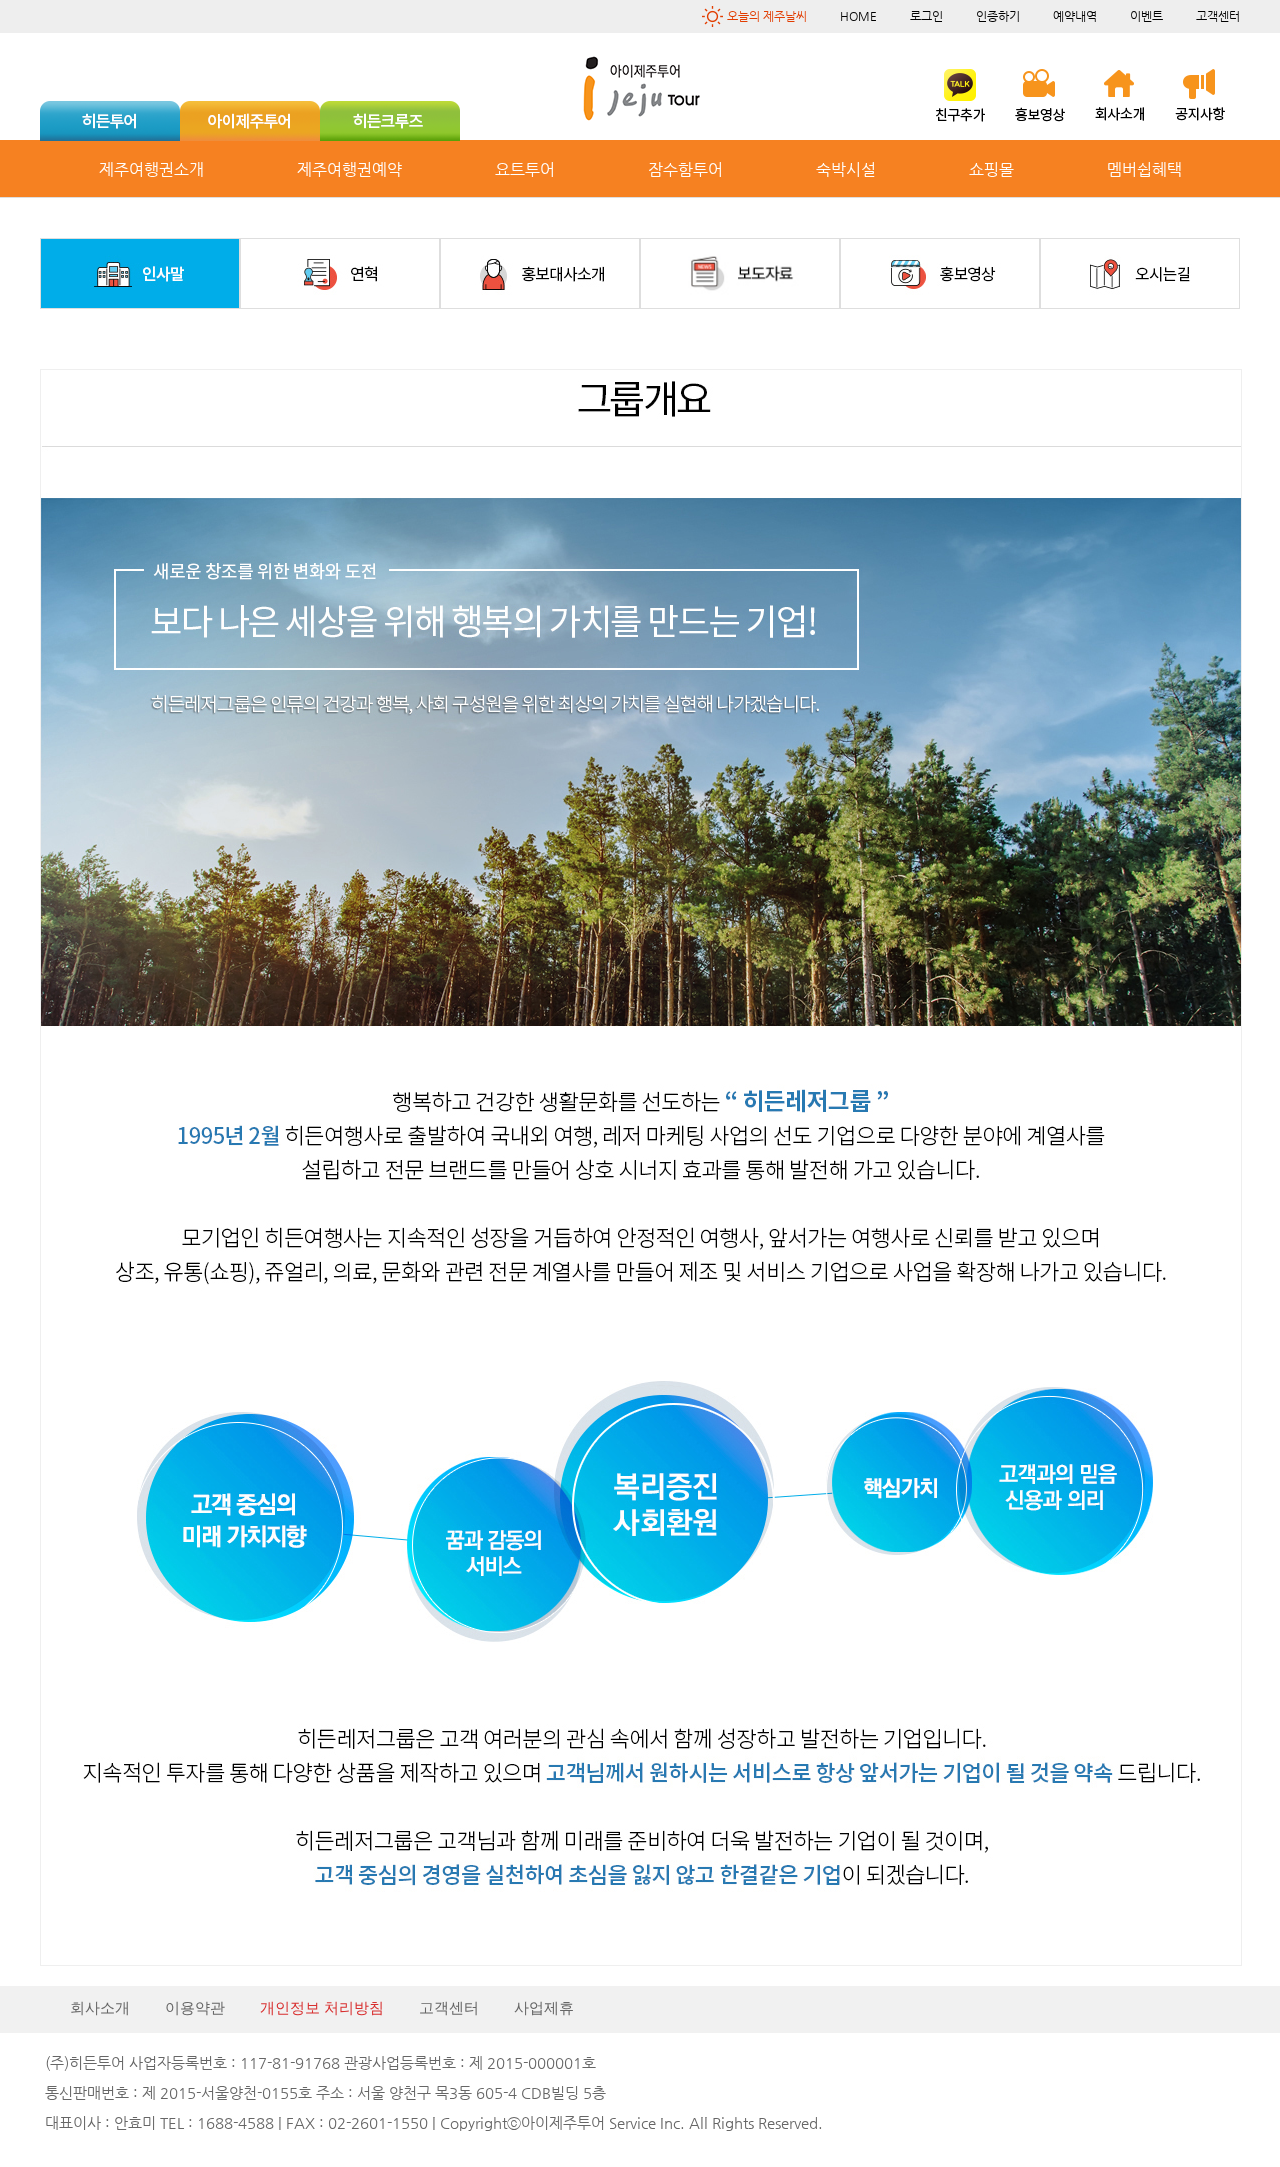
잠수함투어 (685, 169)
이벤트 (1146, 16)
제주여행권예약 (349, 169)
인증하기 (998, 16)
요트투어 (525, 169)
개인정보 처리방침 (322, 2008)
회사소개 (100, 2008)
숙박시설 (846, 169)
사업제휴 (544, 2008)
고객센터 (1218, 16)
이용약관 (195, 2008)
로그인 (926, 16)
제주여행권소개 (151, 169)
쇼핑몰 (991, 169)
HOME (858, 16)
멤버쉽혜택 (1144, 169)
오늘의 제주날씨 (767, 16)
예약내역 (1075, 16)
